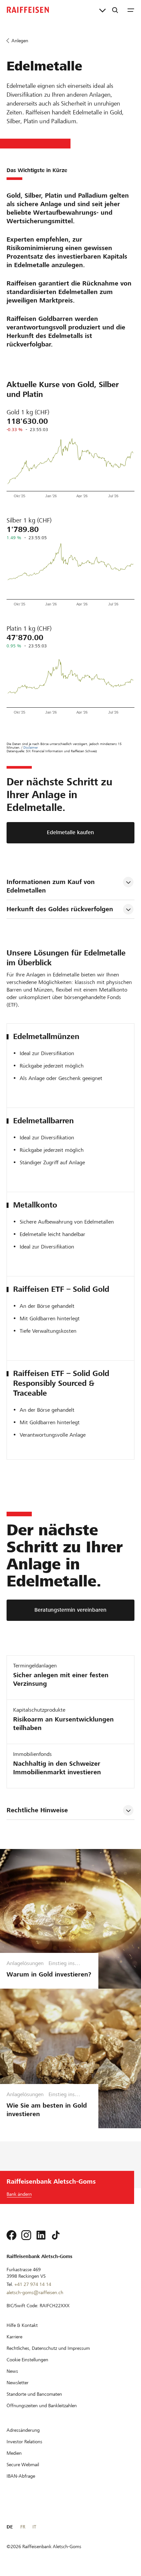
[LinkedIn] (41, 2235)
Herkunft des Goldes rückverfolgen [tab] (60, 909)
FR (23, 2527)
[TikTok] (56, 2235)
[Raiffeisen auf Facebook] (11, 2235)
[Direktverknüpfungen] (102, 10)
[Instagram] (26, 2235)
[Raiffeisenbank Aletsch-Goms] (28, 10)
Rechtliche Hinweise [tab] (37, 1810)
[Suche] (115, 10)
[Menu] (131, 10)
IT (34, 2527)
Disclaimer (31, 747)
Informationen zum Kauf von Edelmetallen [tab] (52, 886)
